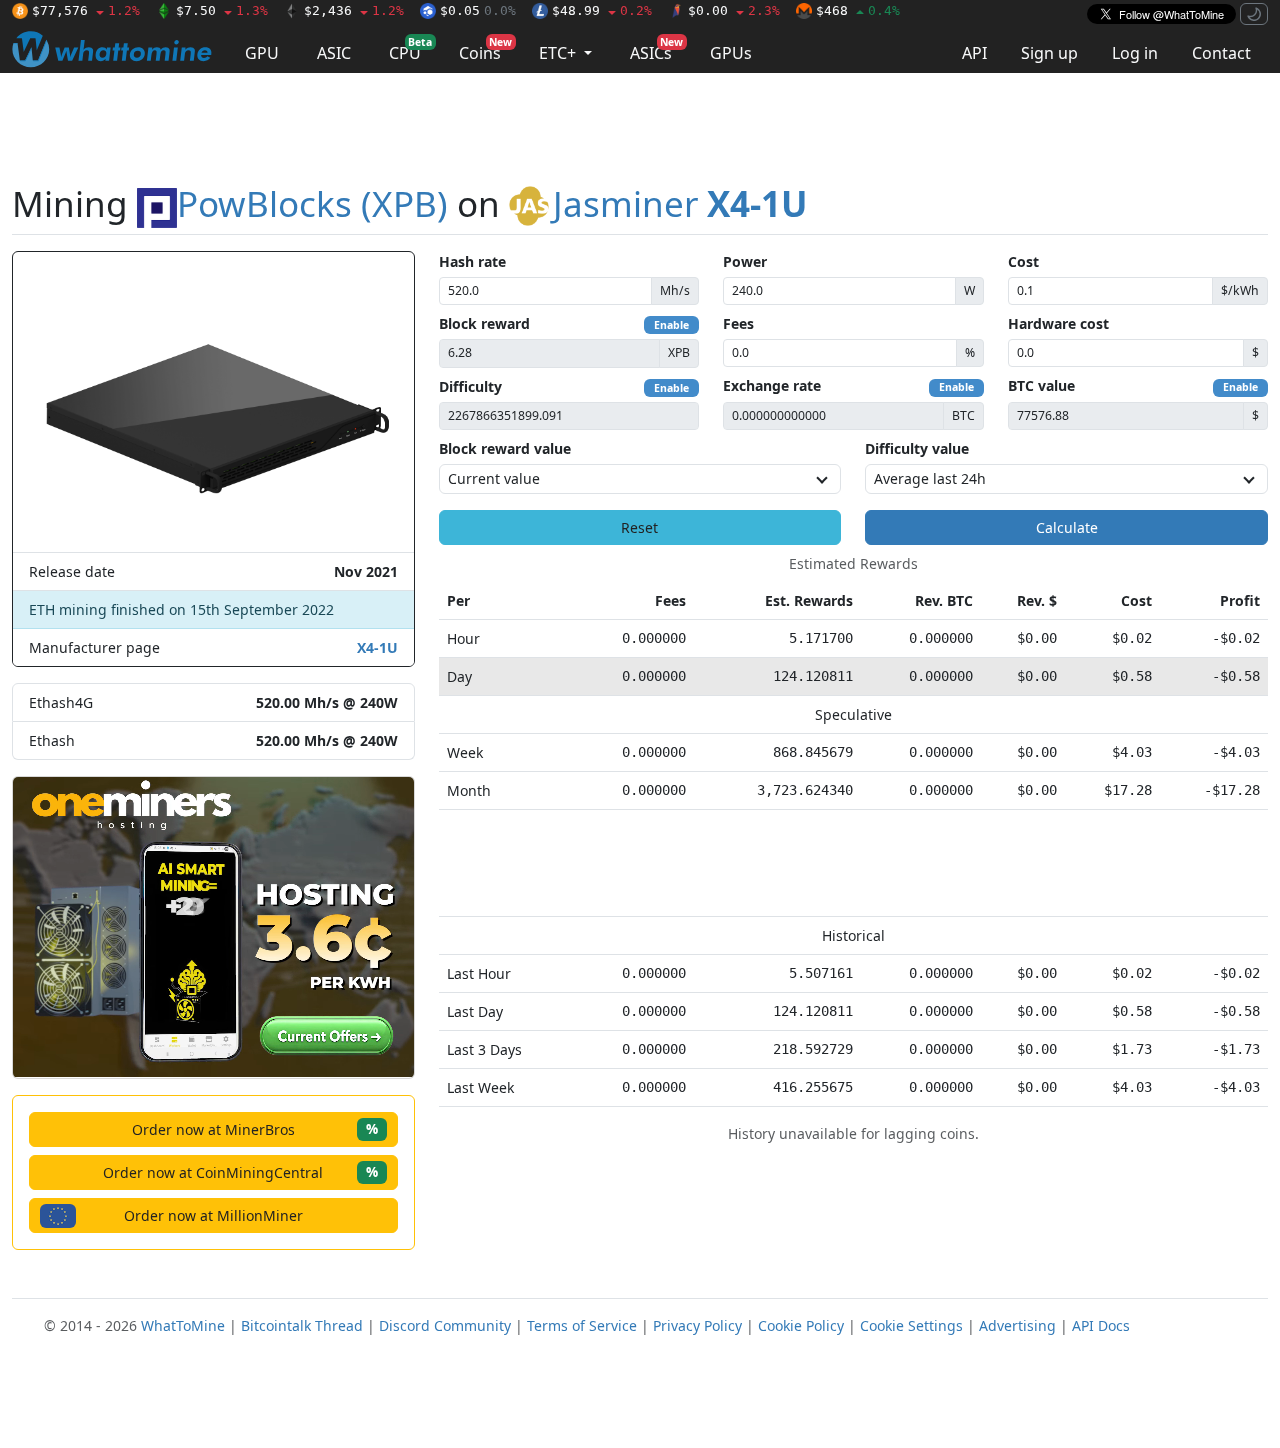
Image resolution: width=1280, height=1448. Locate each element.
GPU (262, 53)
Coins (485, 49)
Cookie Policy (801, 1325)
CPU (410, 49)
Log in (1135, 53)
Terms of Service (582, 1325)
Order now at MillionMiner (213, 1215)
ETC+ (559, 53)
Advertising (1017, 1325)
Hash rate (472, 261)
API (974, 53)
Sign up (1049, 53)
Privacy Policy (697, 1325)
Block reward (484, 323)
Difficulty (470, 386)
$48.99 (602, 10)
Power (745, 261)
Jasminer (680, 203)
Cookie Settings (911, 1325)
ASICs (656, 49)
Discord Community (445, 1325)
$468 (858, 10)
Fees (738, 323)
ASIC (334, 53)
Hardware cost (1058, 323)
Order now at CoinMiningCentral (240, 1171)
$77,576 (86, 10)
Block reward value (505, 448)
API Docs (1101, 1325)
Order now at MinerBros (255, 1128)
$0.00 (734, 10)
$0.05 (478, 10)
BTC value (1041, 385)
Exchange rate (772, 385)
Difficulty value (917, 448)
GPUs (731, 53)
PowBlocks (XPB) (312, 203)
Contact (1221, 53)
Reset (639, 527)
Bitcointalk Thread (302, 1325)
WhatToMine (183, 1325)
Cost (1023, 261)
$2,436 (354, 10)
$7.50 (222, 10)
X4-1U (377, 647)
